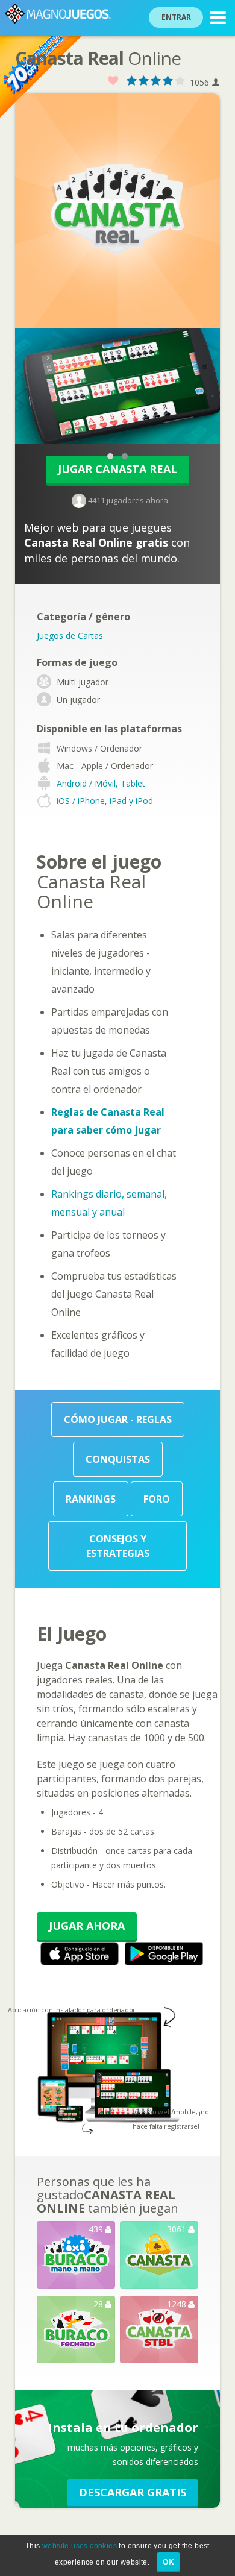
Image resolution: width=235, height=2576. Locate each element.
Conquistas (118, 1459)
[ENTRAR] (183, 2)
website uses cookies (80, 2546)
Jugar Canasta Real (117, 469)
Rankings (91, 1499)
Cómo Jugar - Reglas (118, 1419)
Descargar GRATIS (133, 2492)
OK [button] (168, 2562)
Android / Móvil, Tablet (101, 783)
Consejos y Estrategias (118, 1546)
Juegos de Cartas (70, 636)
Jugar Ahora (87, 1926)
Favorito (113, 81)
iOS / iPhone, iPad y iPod (105, 801)
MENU (218, 18)
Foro (157, 1499)
